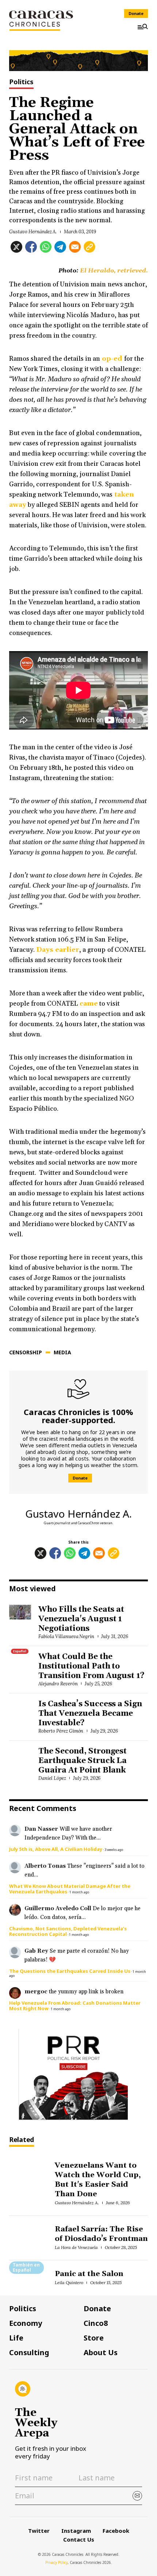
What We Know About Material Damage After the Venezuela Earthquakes (70, 1889)
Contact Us (79, 2539)
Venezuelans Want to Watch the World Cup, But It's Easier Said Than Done (98, 2180)
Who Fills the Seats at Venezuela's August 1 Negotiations (81, 1619)
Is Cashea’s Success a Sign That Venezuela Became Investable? (90, 1714)
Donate (136, 13)
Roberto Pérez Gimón (61, 1731)
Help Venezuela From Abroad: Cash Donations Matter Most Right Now (75, 2006)
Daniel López (52, 1778)
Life (16, 2338)
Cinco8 (96, 2323)
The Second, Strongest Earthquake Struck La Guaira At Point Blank (83, 1761)
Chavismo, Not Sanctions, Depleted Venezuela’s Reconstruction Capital (68, 1931)
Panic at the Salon (89, 2274)
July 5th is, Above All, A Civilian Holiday (56, 1849)
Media (62, 1352)
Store (94, 2338)
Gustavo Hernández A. (33, 232)
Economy (26, 2323)
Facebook (116, 2531)
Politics (21, 82)
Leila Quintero (69, 2282)
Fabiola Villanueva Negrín (66, 1636)
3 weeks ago (114, 1850)
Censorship (26, 1352)
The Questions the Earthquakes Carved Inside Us (70, 1971)
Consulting (29, 2353)
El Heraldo (97, 271)
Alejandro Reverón (58, 1684)
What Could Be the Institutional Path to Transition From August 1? (91, 1666)
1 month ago (79, 1892)
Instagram (76, 2531)
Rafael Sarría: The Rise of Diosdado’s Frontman (101, 2234)
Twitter (39, 2531)
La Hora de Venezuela (76, 2247)
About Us (101, 2353)
